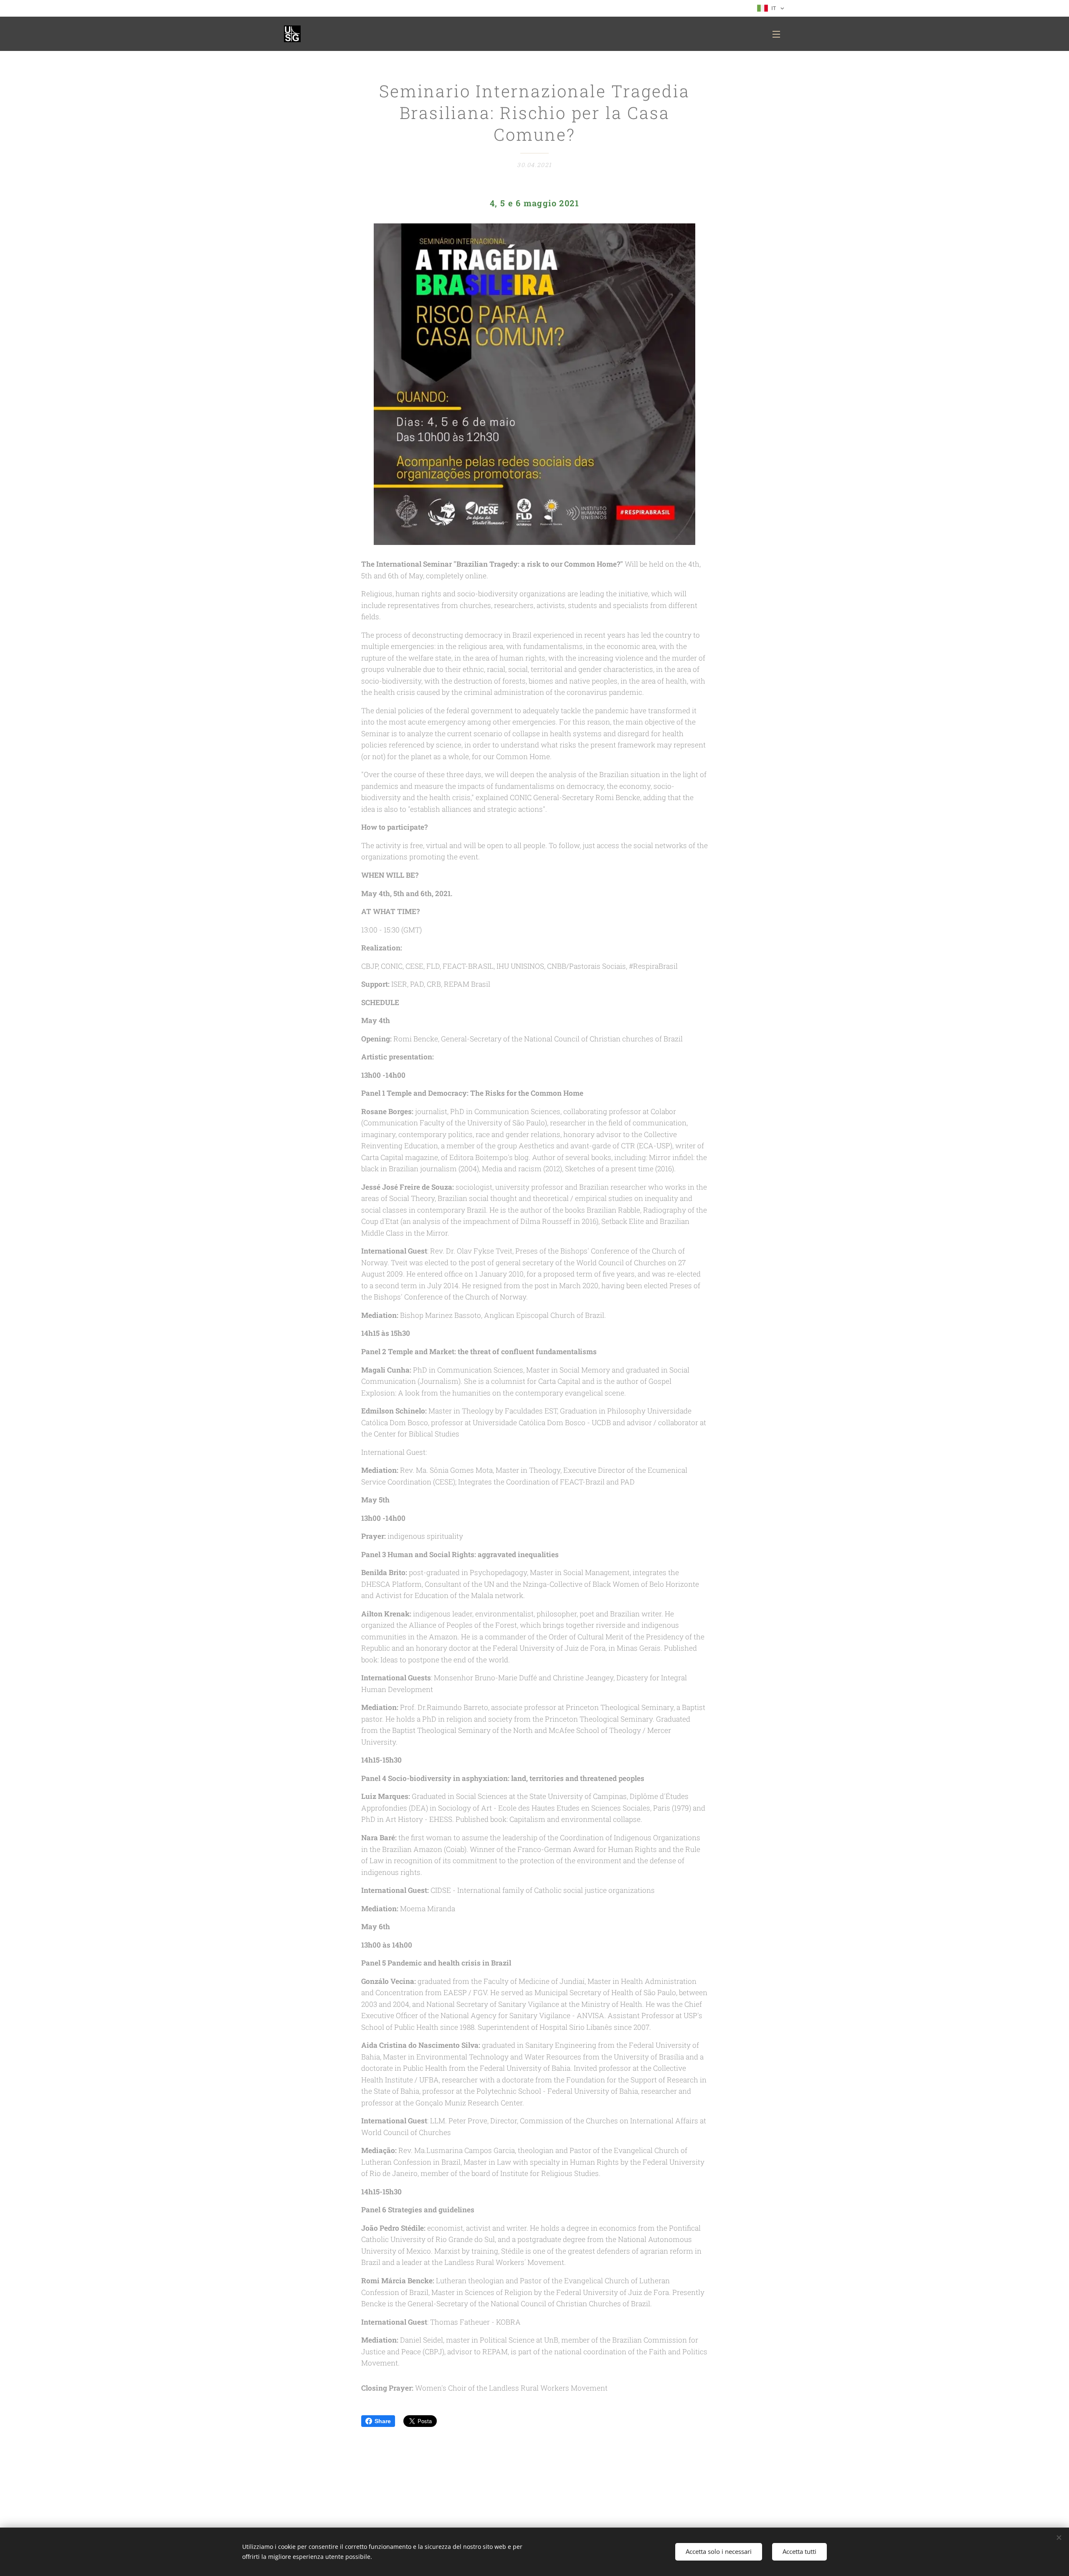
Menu (779, 34)
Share (383, 2421)
